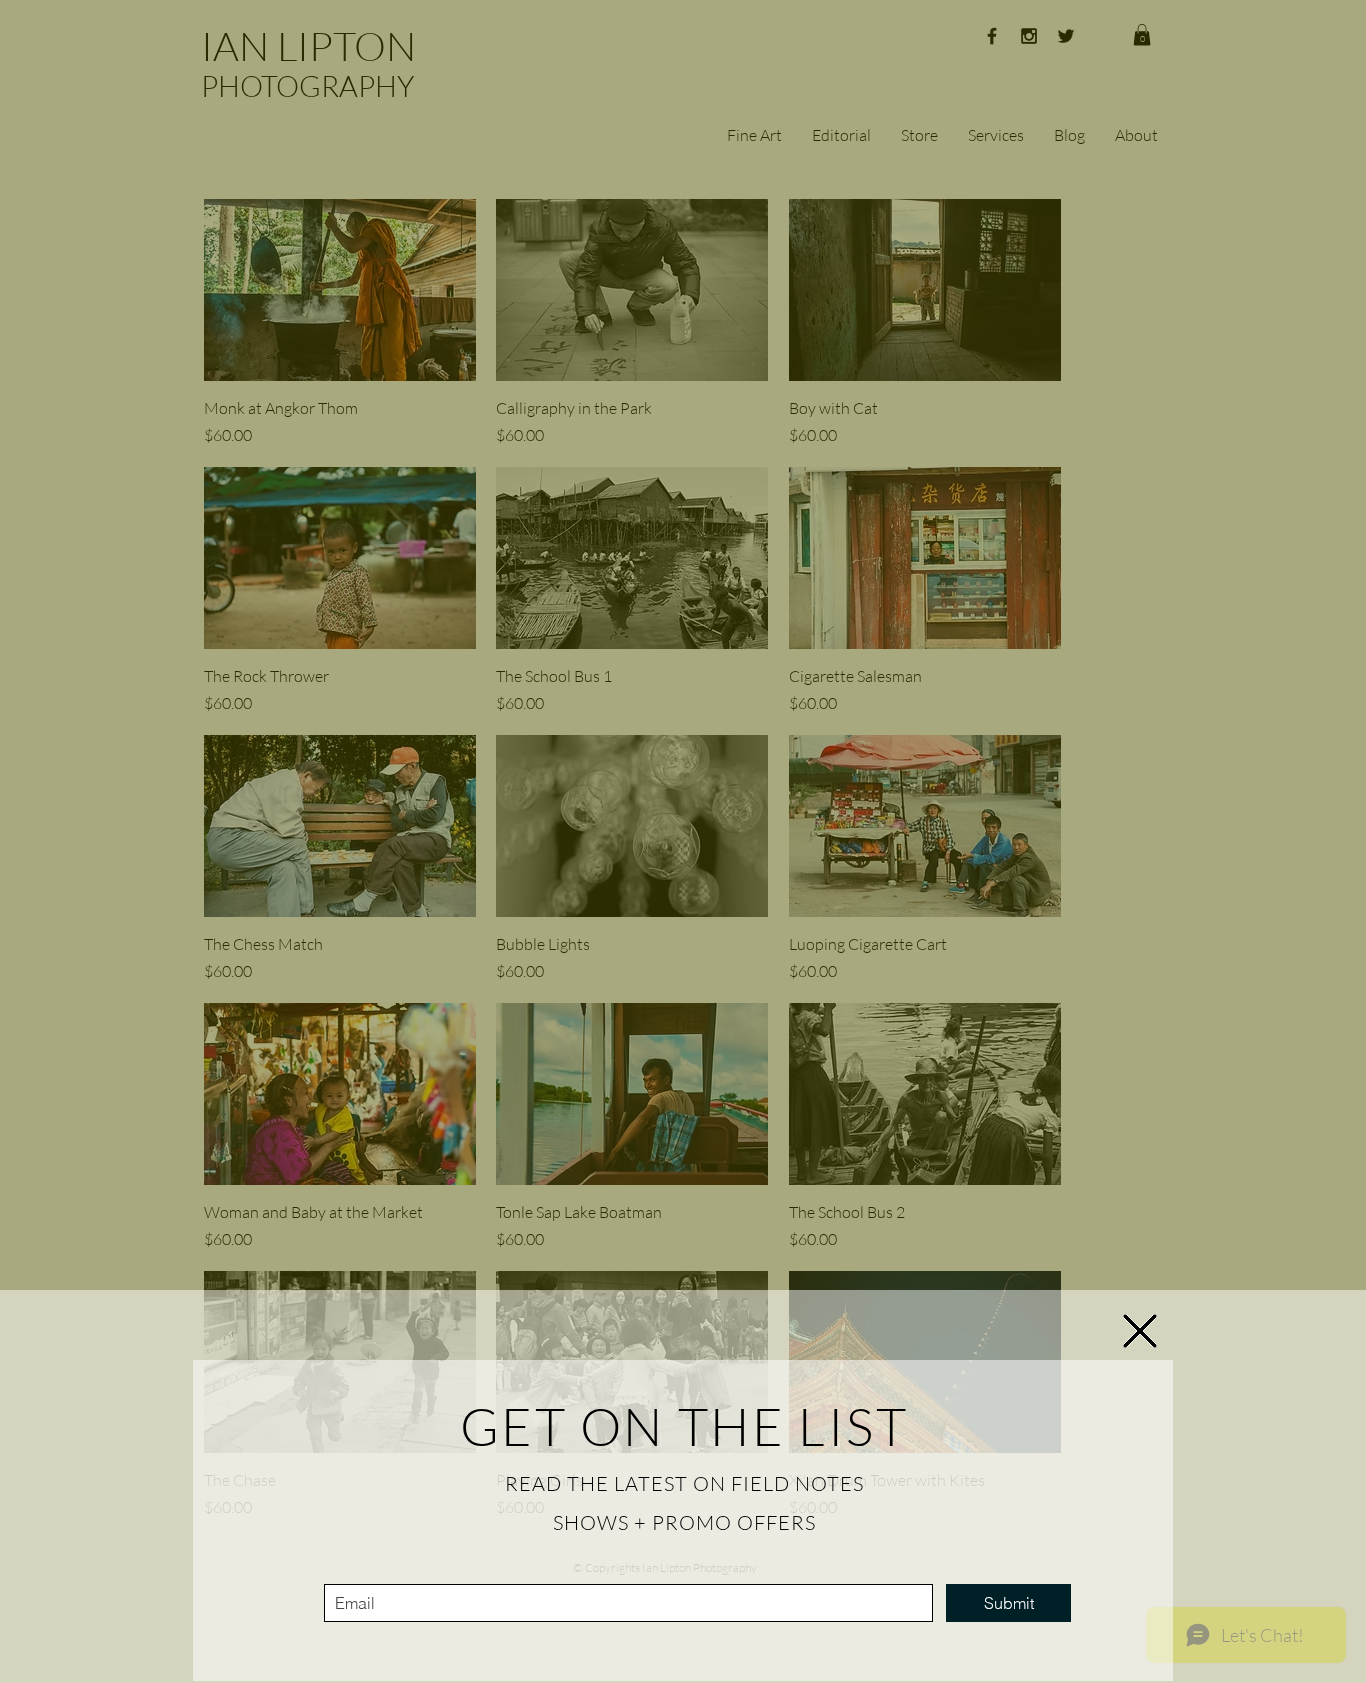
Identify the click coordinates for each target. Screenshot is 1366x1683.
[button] (1140, 1331)
